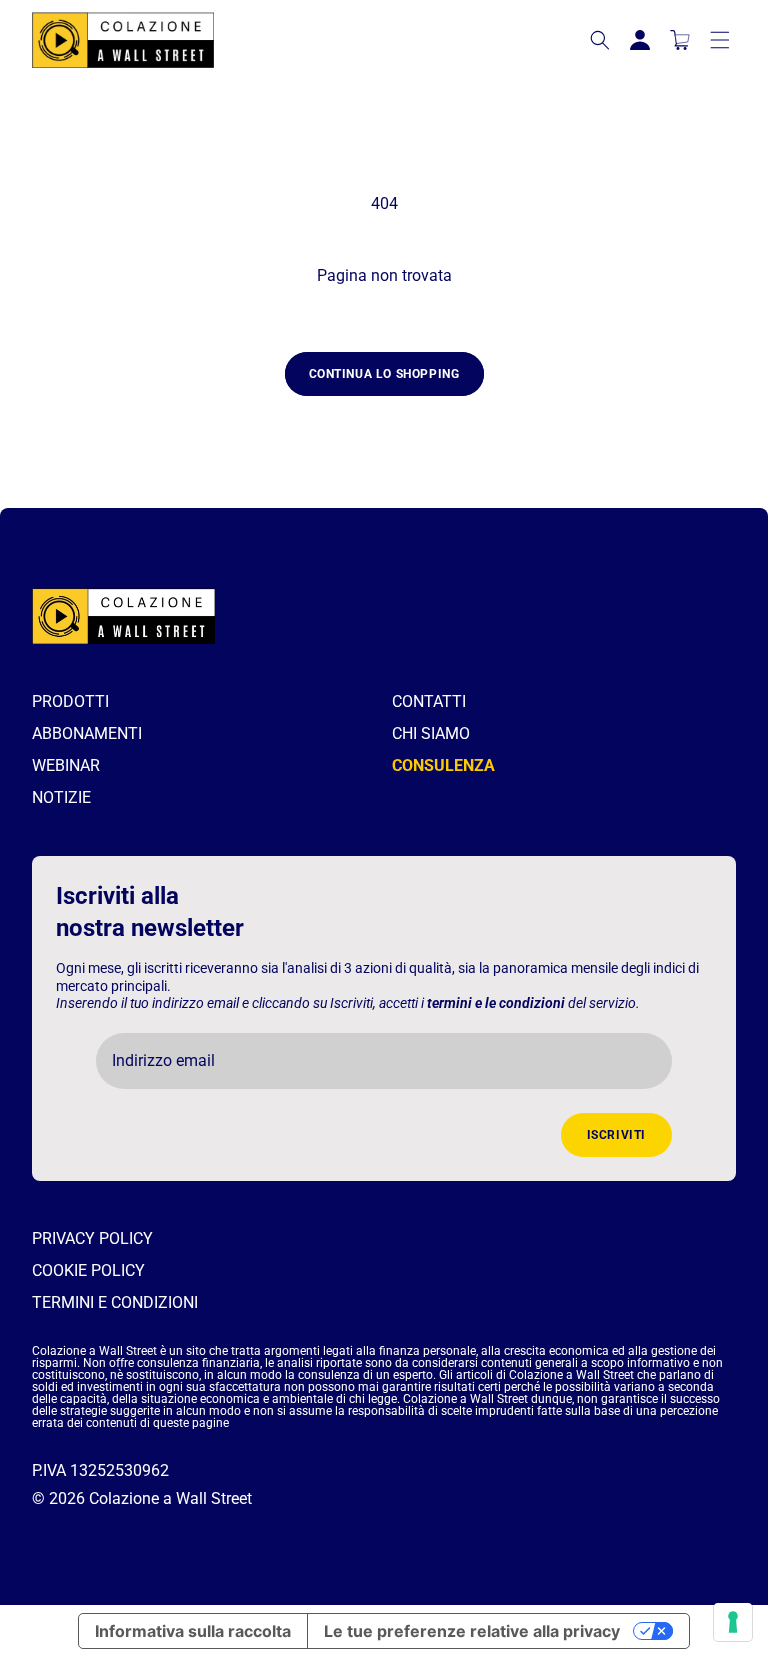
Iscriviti (616, 1135)
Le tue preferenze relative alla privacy (472, 1631)
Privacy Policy (92, 1238)
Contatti (429, 701)
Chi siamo (431, 733)
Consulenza (443, 765)
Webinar (66, 765)
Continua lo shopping (384, 374)
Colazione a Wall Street (170, 1498)
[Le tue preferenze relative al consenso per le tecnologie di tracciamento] (733, 1622)
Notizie (61, 797)
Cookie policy (88, 1270)
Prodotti (70, 701)
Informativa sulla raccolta (193, 1631)
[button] (600, 40)
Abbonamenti (87, 733)
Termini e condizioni (115, 1302)
